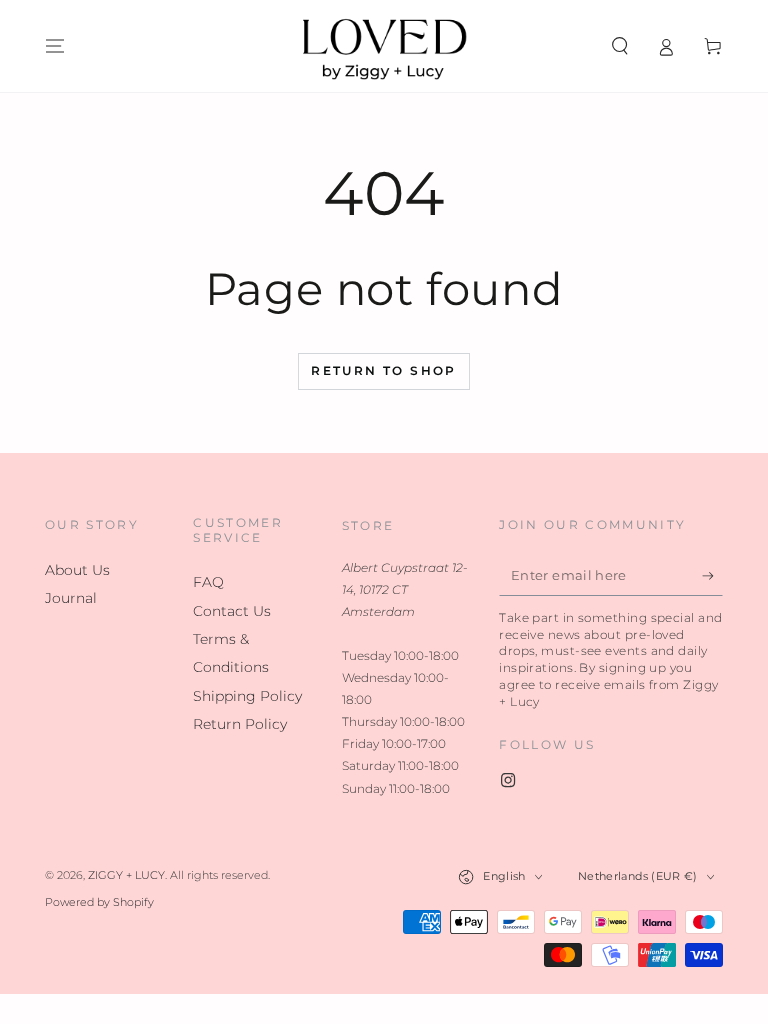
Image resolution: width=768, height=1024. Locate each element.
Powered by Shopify (99, 902)
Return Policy (240, 724)
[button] (619, 46)
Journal (71, 598)
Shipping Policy (247, 696)
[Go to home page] (384, 46)
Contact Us (232, 611)
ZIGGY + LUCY (126, 875)
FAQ (208, 582)
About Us (77, 570)
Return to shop (384, 370)
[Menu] (55, 46)
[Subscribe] (712, 576)
